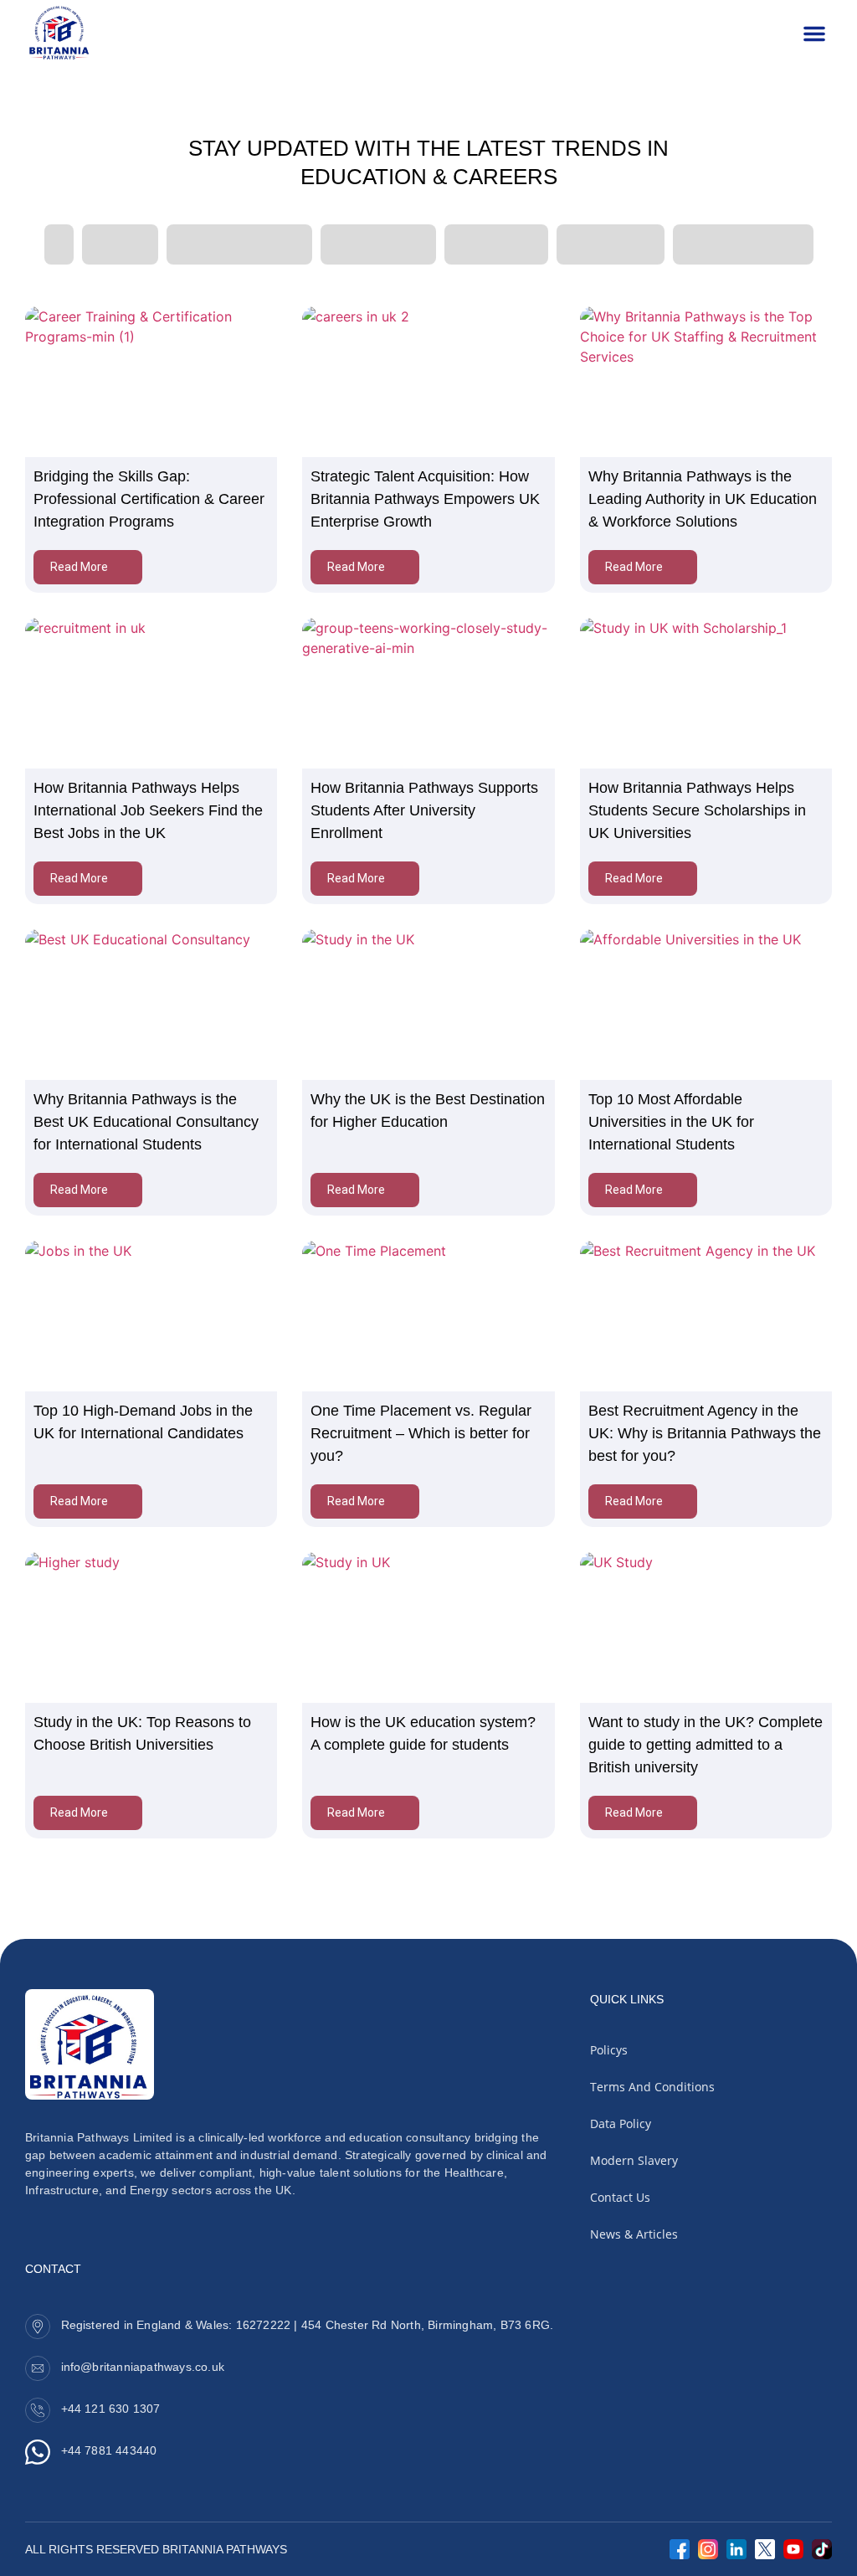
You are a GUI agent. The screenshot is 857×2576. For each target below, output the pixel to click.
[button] (814, 33)
